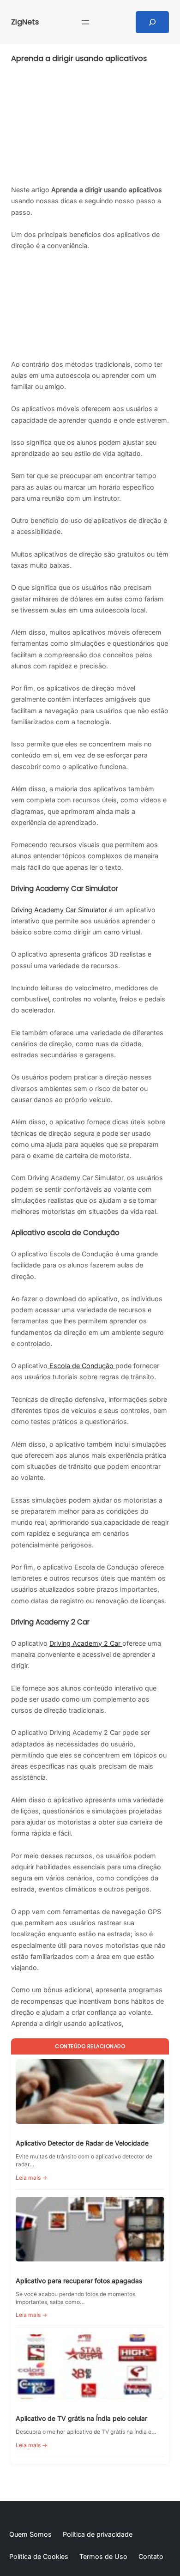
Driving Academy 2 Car (86, 1643)
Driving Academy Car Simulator (60, 910)
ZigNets (25, 22)
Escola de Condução (81, 1366)
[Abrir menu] (85, 22)
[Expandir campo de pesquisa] (152, 22)
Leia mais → (31, 2178)
